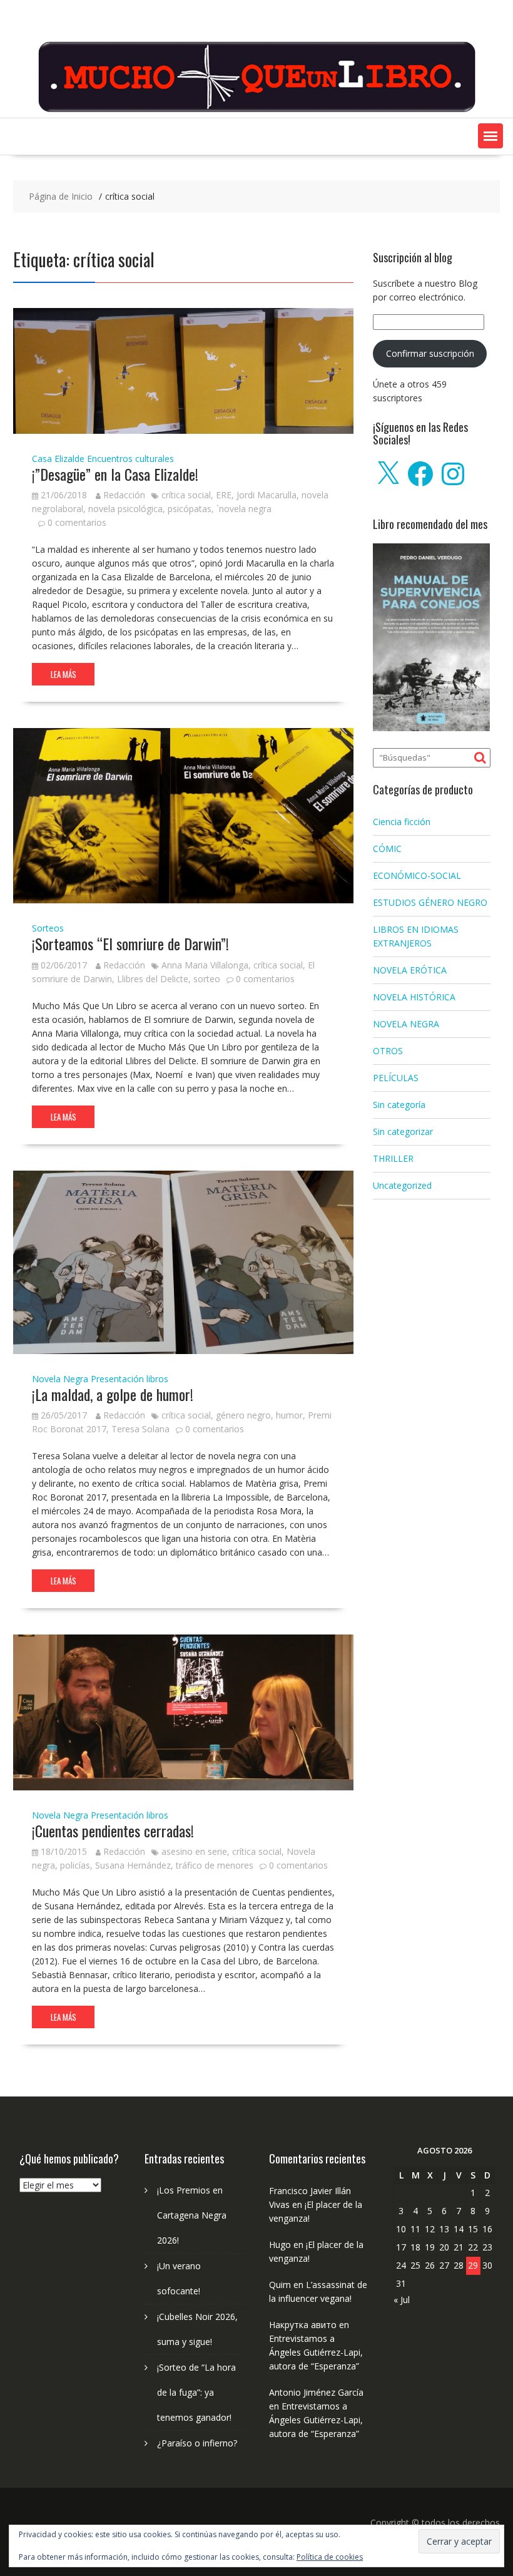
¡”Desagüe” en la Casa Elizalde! (115, 474)
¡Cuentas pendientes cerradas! (113, 1830)
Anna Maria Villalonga (205, 965)
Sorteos (48, 928)
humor (289, 1415)
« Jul (402, 2300)
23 (487, 2247)
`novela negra (244, 509)
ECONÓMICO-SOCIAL (417, 875)
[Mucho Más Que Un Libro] (256, 110)
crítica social (186, 495)
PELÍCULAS (396, 1078)
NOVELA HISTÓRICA (414, 997)
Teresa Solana (140, 1429)
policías (75, 1865)
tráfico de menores (215, 1865)
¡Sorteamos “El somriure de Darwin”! (130, 943)
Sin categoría (399, 1105)
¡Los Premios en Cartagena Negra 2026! (192, 2215)
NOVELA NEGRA (406, 1024)
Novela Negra (60, 1379)
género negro (243, 1415)
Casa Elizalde (58, 459)
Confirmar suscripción (430, 353)
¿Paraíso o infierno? (197, 2443)
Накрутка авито (303, 2325)
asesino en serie (194, 1851)
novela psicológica (125, 509)
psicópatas (190, 509)
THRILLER (393, 1158)
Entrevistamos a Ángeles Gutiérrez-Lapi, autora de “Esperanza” (316, 2352)
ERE (224, 495)
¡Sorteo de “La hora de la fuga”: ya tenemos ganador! (196, 2392)
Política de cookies (330, 2557)
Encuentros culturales (130, 459)
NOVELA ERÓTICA (410, 970)
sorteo (207, 979)
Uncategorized (402, 1185)
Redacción (124, 495)
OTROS (388, 1051)
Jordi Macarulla (267, 495)
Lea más (63, 674)
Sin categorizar (403, 1131)
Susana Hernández (133, 1865)
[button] (490, 136)
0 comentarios (77, 522)
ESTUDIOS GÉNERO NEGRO (430, 902)
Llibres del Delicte (153, 979)
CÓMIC (387, 849)
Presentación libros (130, 1379)
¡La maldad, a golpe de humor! (113, 1394)
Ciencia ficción (402, 822)
